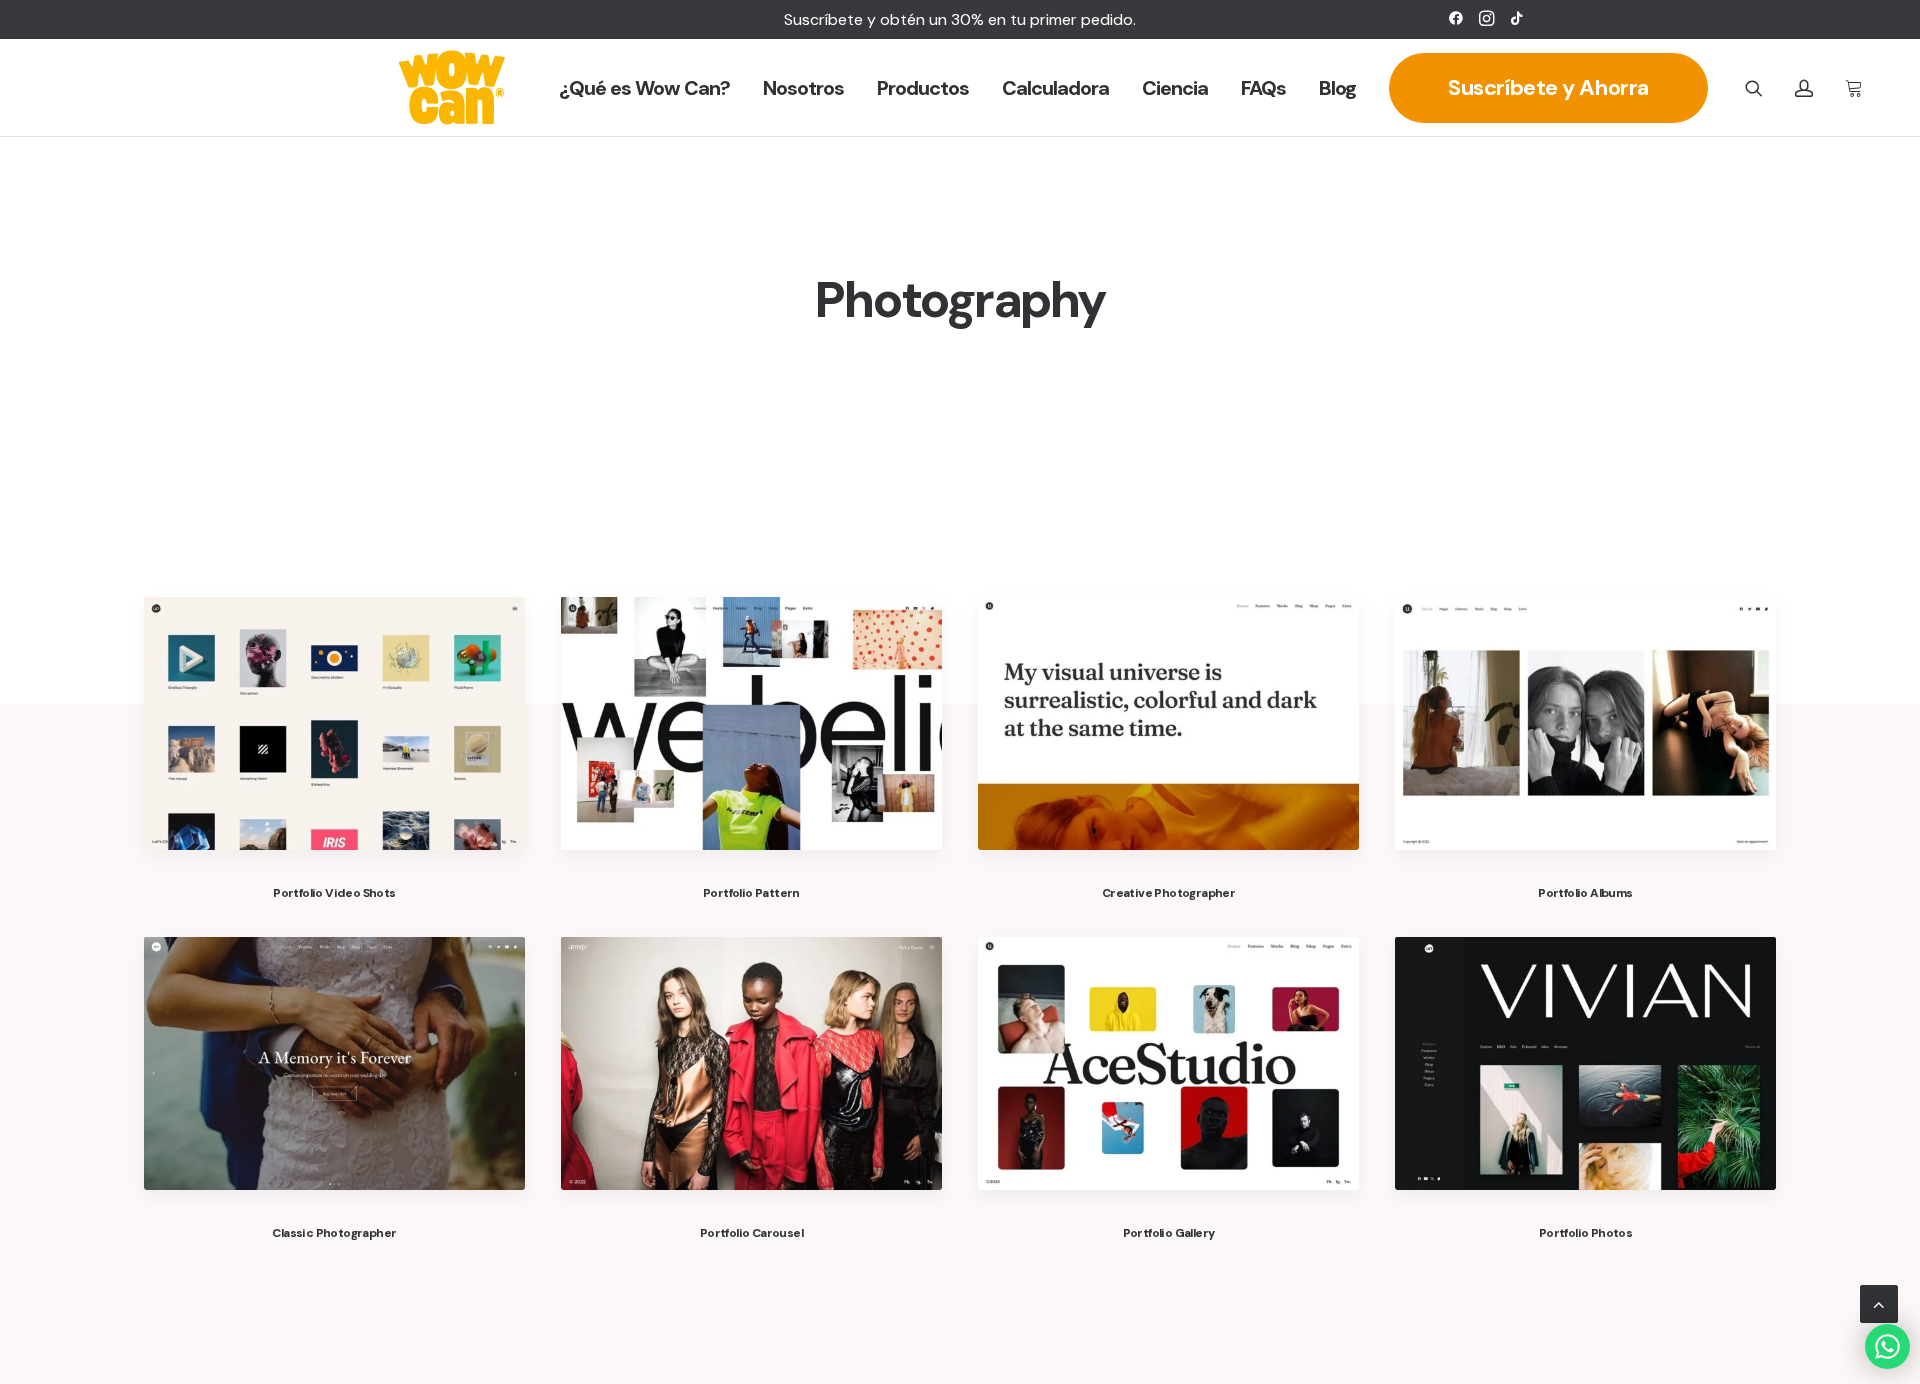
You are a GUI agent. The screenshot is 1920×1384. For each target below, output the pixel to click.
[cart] (1850, 88)
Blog (1337, 88)
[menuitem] (1456, 18)
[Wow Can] (452, 88)
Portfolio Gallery (1169, 1233)
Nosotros (803, 88)
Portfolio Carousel (751, 1233)
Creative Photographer (1168, 893)
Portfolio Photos (1585, 1233)
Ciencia (1175, 88)
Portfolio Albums (1585, 893)
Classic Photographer (334, 1233)
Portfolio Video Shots (334, 893)
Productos (923, 88)
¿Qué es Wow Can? (644, 88)
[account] (1812, 88)
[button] (1456, 18)
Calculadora (1055, 88)
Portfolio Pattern (751, 893)
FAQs (1263, 88)
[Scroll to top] (1879, 1303)
